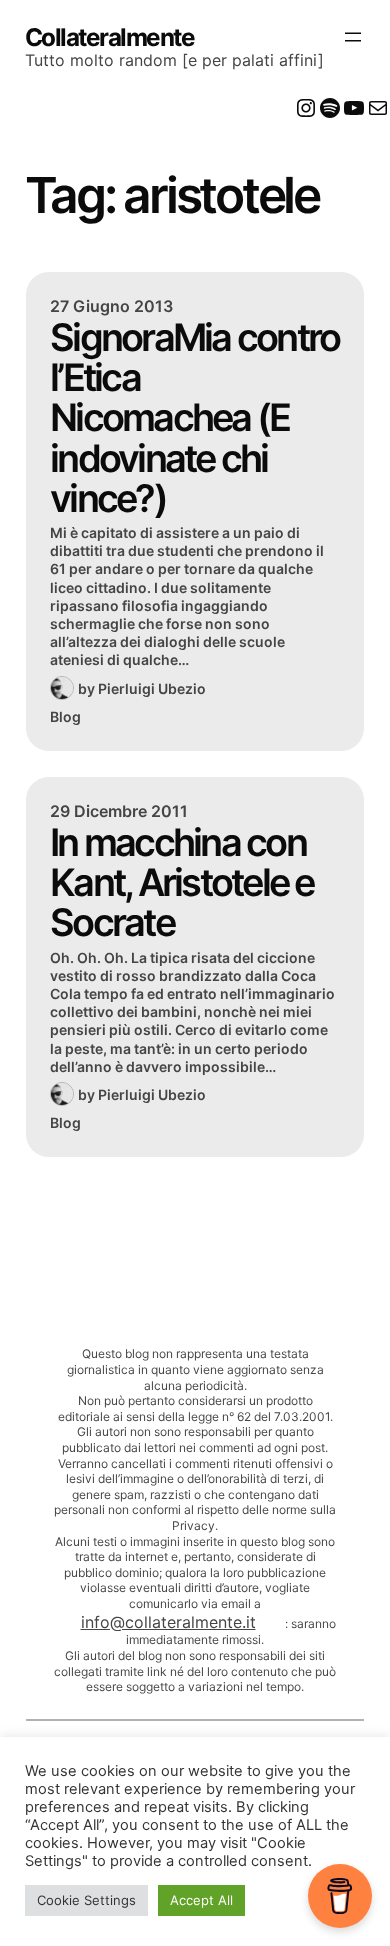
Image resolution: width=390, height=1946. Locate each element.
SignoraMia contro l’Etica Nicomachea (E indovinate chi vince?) (194, 417)
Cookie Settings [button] (86, 1900)
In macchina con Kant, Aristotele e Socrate (182, 882)
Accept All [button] (201, 1900)
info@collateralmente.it (168, 1622)
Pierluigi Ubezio (152, 688)
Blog (65, 716)
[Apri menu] (353, 37)
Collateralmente (110, 37)
